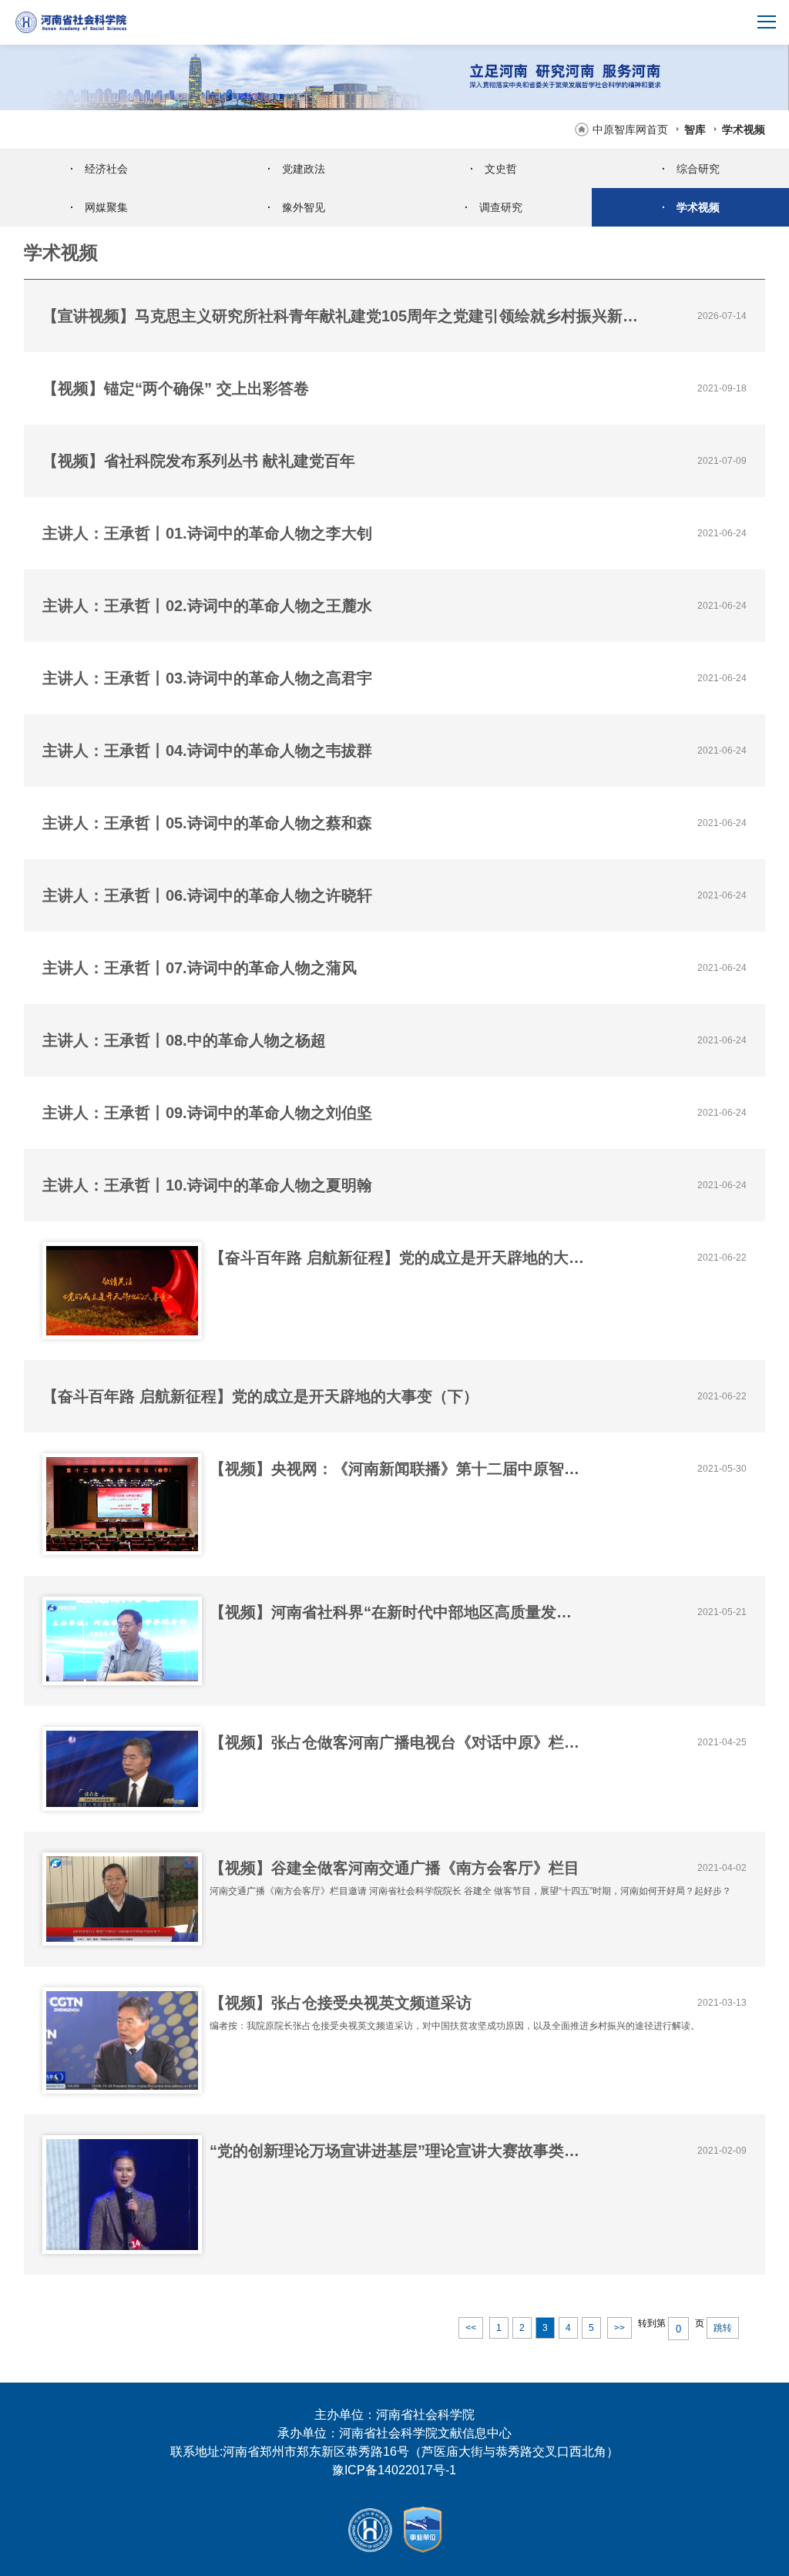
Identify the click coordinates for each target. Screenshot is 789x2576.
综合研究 (691, 169)
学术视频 (744, 129)
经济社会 (99, 169)
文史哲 (494, 169)
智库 (695, 129)
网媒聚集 (99, 207)
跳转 (723, 2328)
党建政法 (296, 169)
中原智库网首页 (630, 129)
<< (471, 2328)
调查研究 (494, 207)
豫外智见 (296, 207)
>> (619, 2328)
